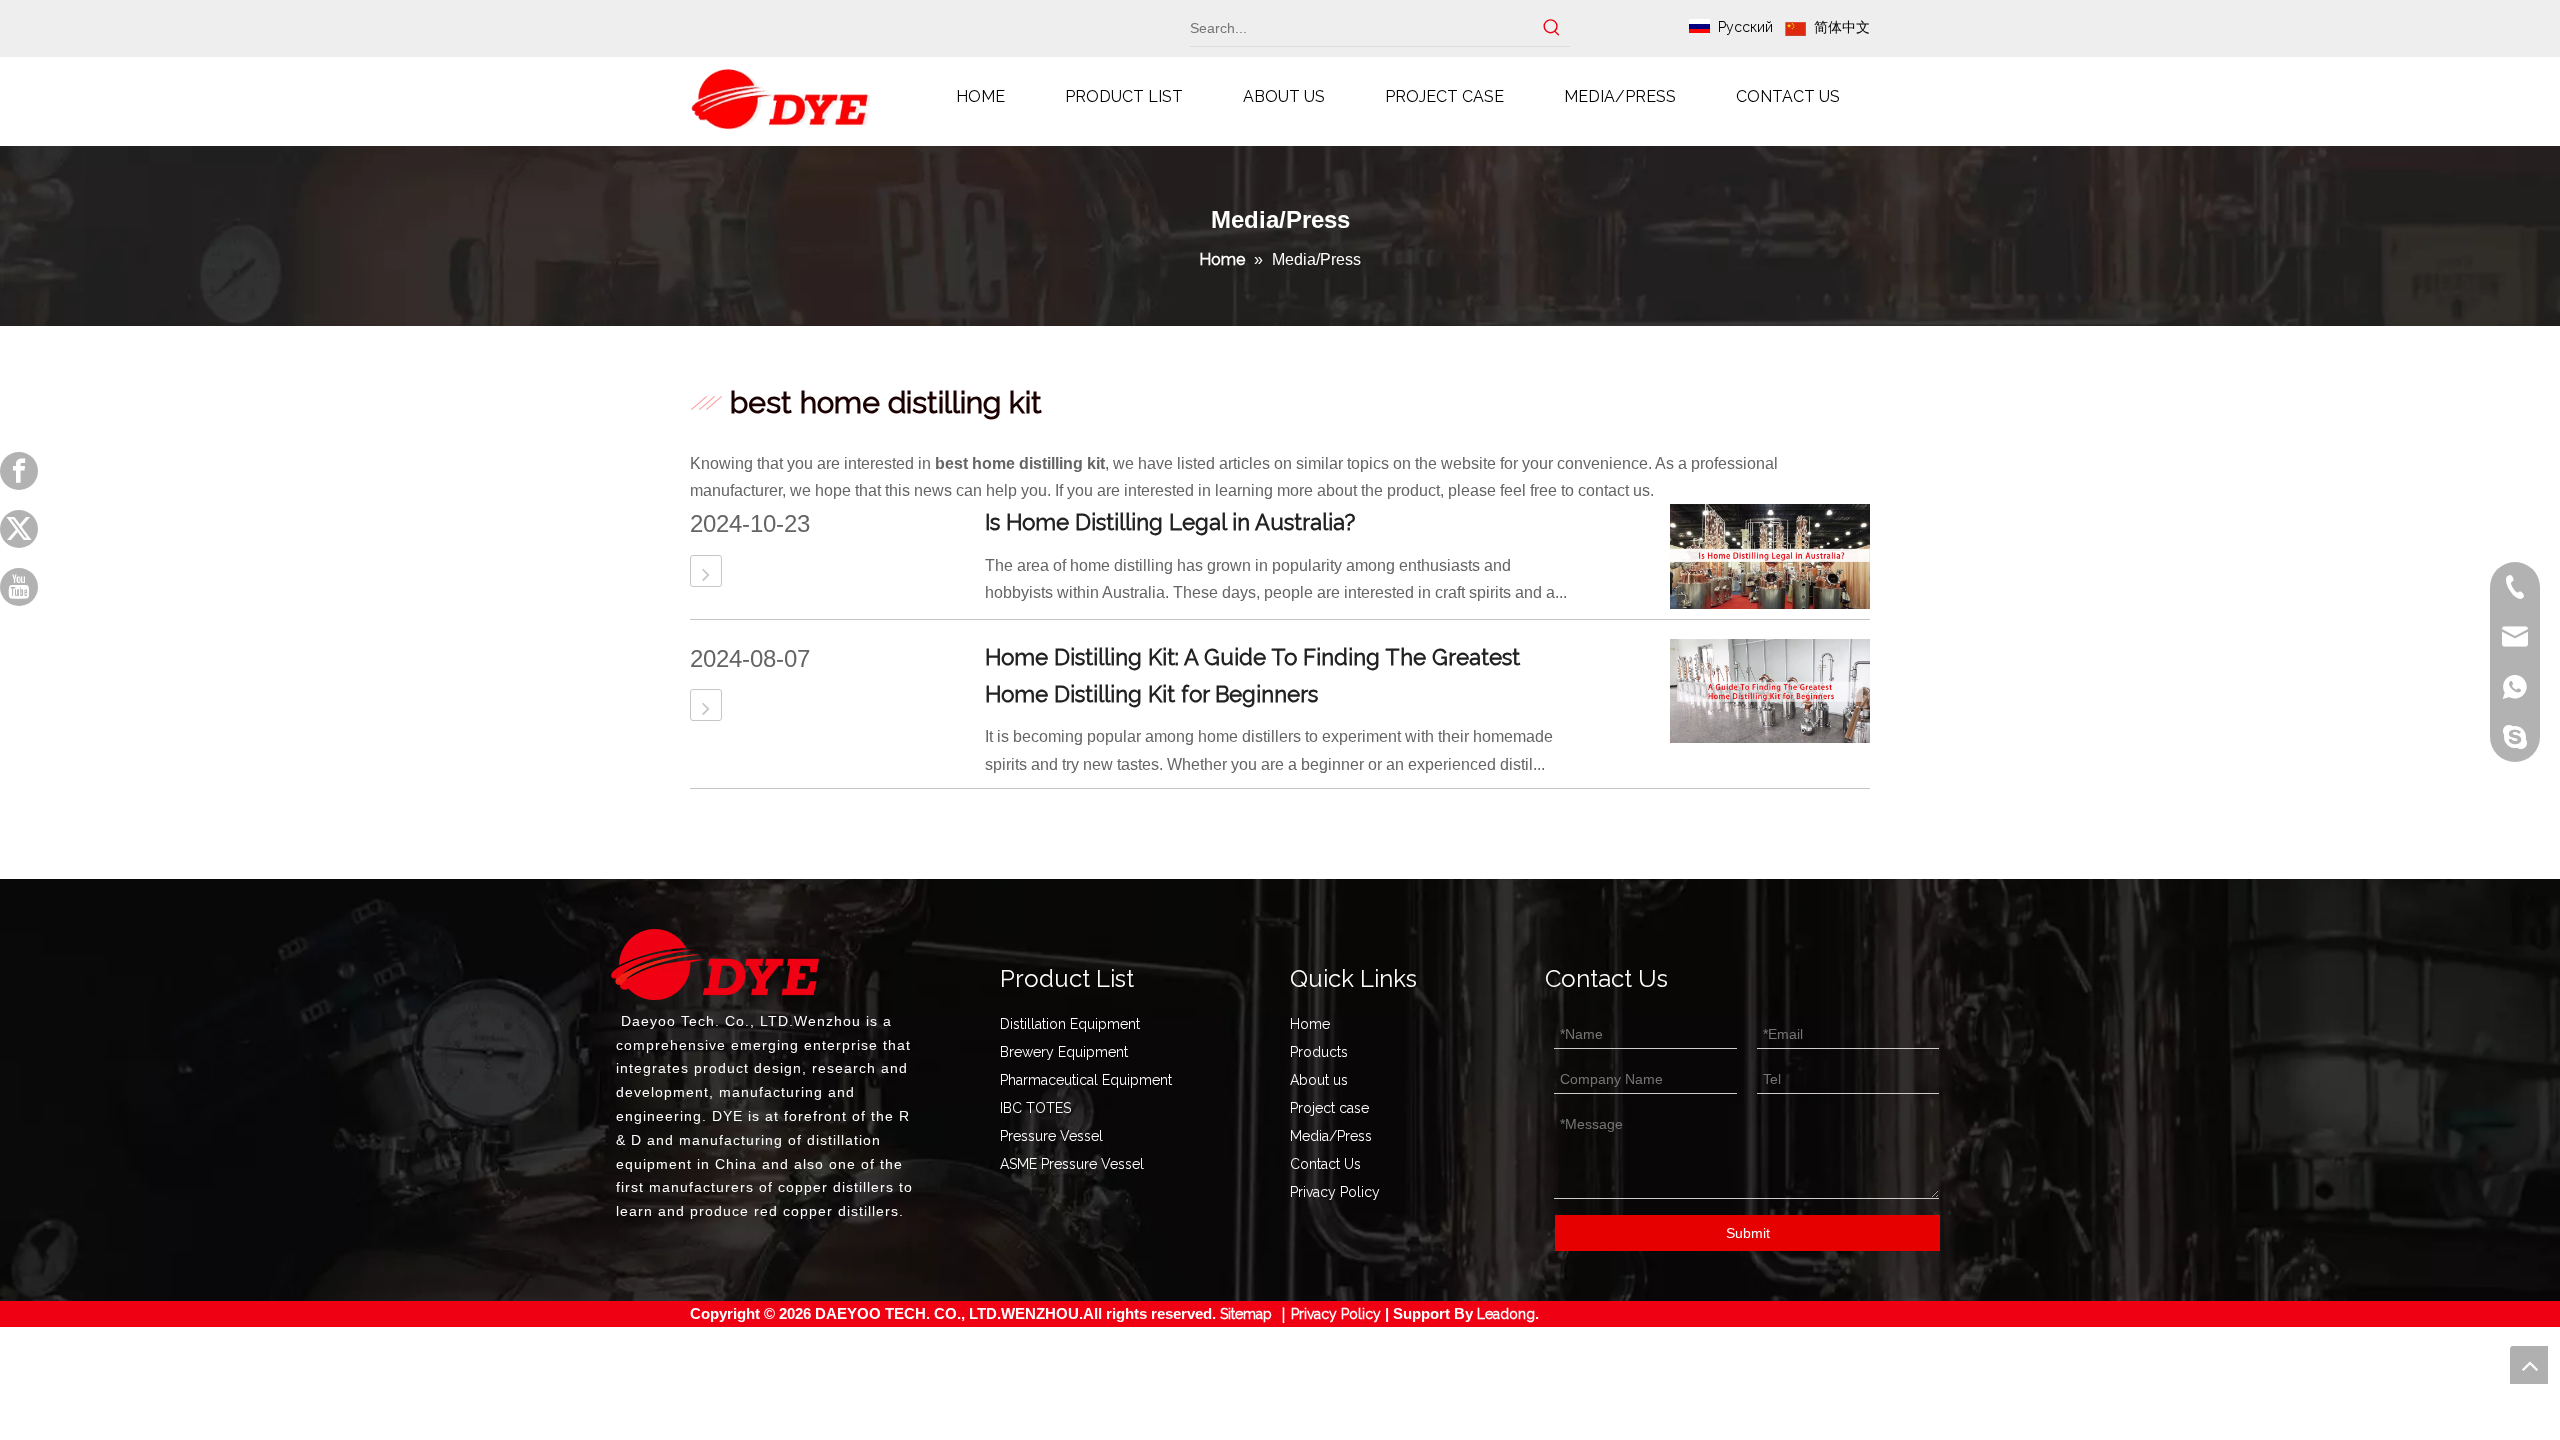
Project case (1329, 1108)
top (2529, 1365)
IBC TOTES (1035, 1108)
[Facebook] (19, 471)
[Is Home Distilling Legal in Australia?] (706, 574)
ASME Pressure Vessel (1072, 1164)
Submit (1748, 1233)
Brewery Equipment (1064, 1052)
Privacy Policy (1335, 1192)
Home (1310, 1024)
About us (1319, 1080)
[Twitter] (19, 529)
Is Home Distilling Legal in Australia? (1170, 522)
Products (1319, 1052)
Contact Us (1325, 1164)
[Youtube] (19, 587)
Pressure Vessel (1051, 1136)
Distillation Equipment (1070, 1024)
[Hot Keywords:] (1552, 28)
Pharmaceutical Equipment (1086, 1080)
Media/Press (1331, 1136)
